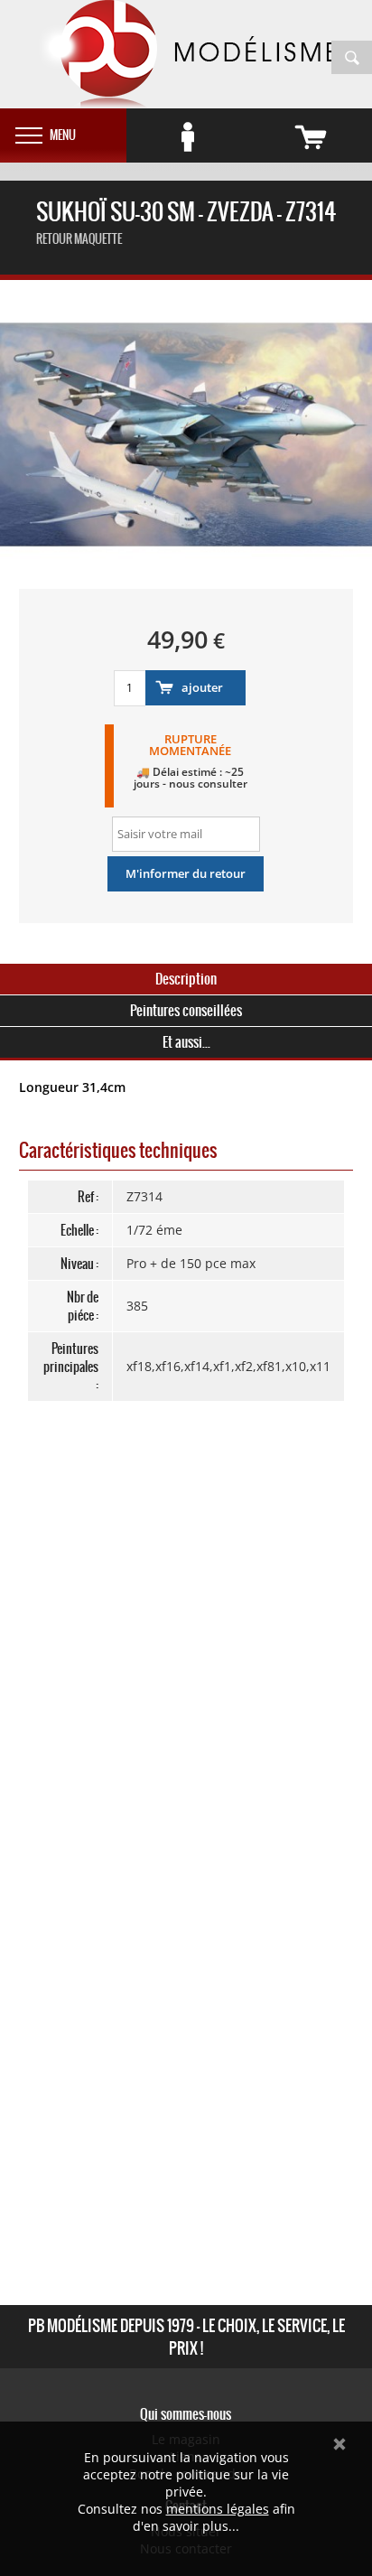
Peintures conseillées (186, 1010)
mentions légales (218, 2509)
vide (311, 137)
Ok (339, 2444)
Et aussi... (186, 1042)
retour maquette (79, 239)
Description (186, 979)
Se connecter (188, 137)
